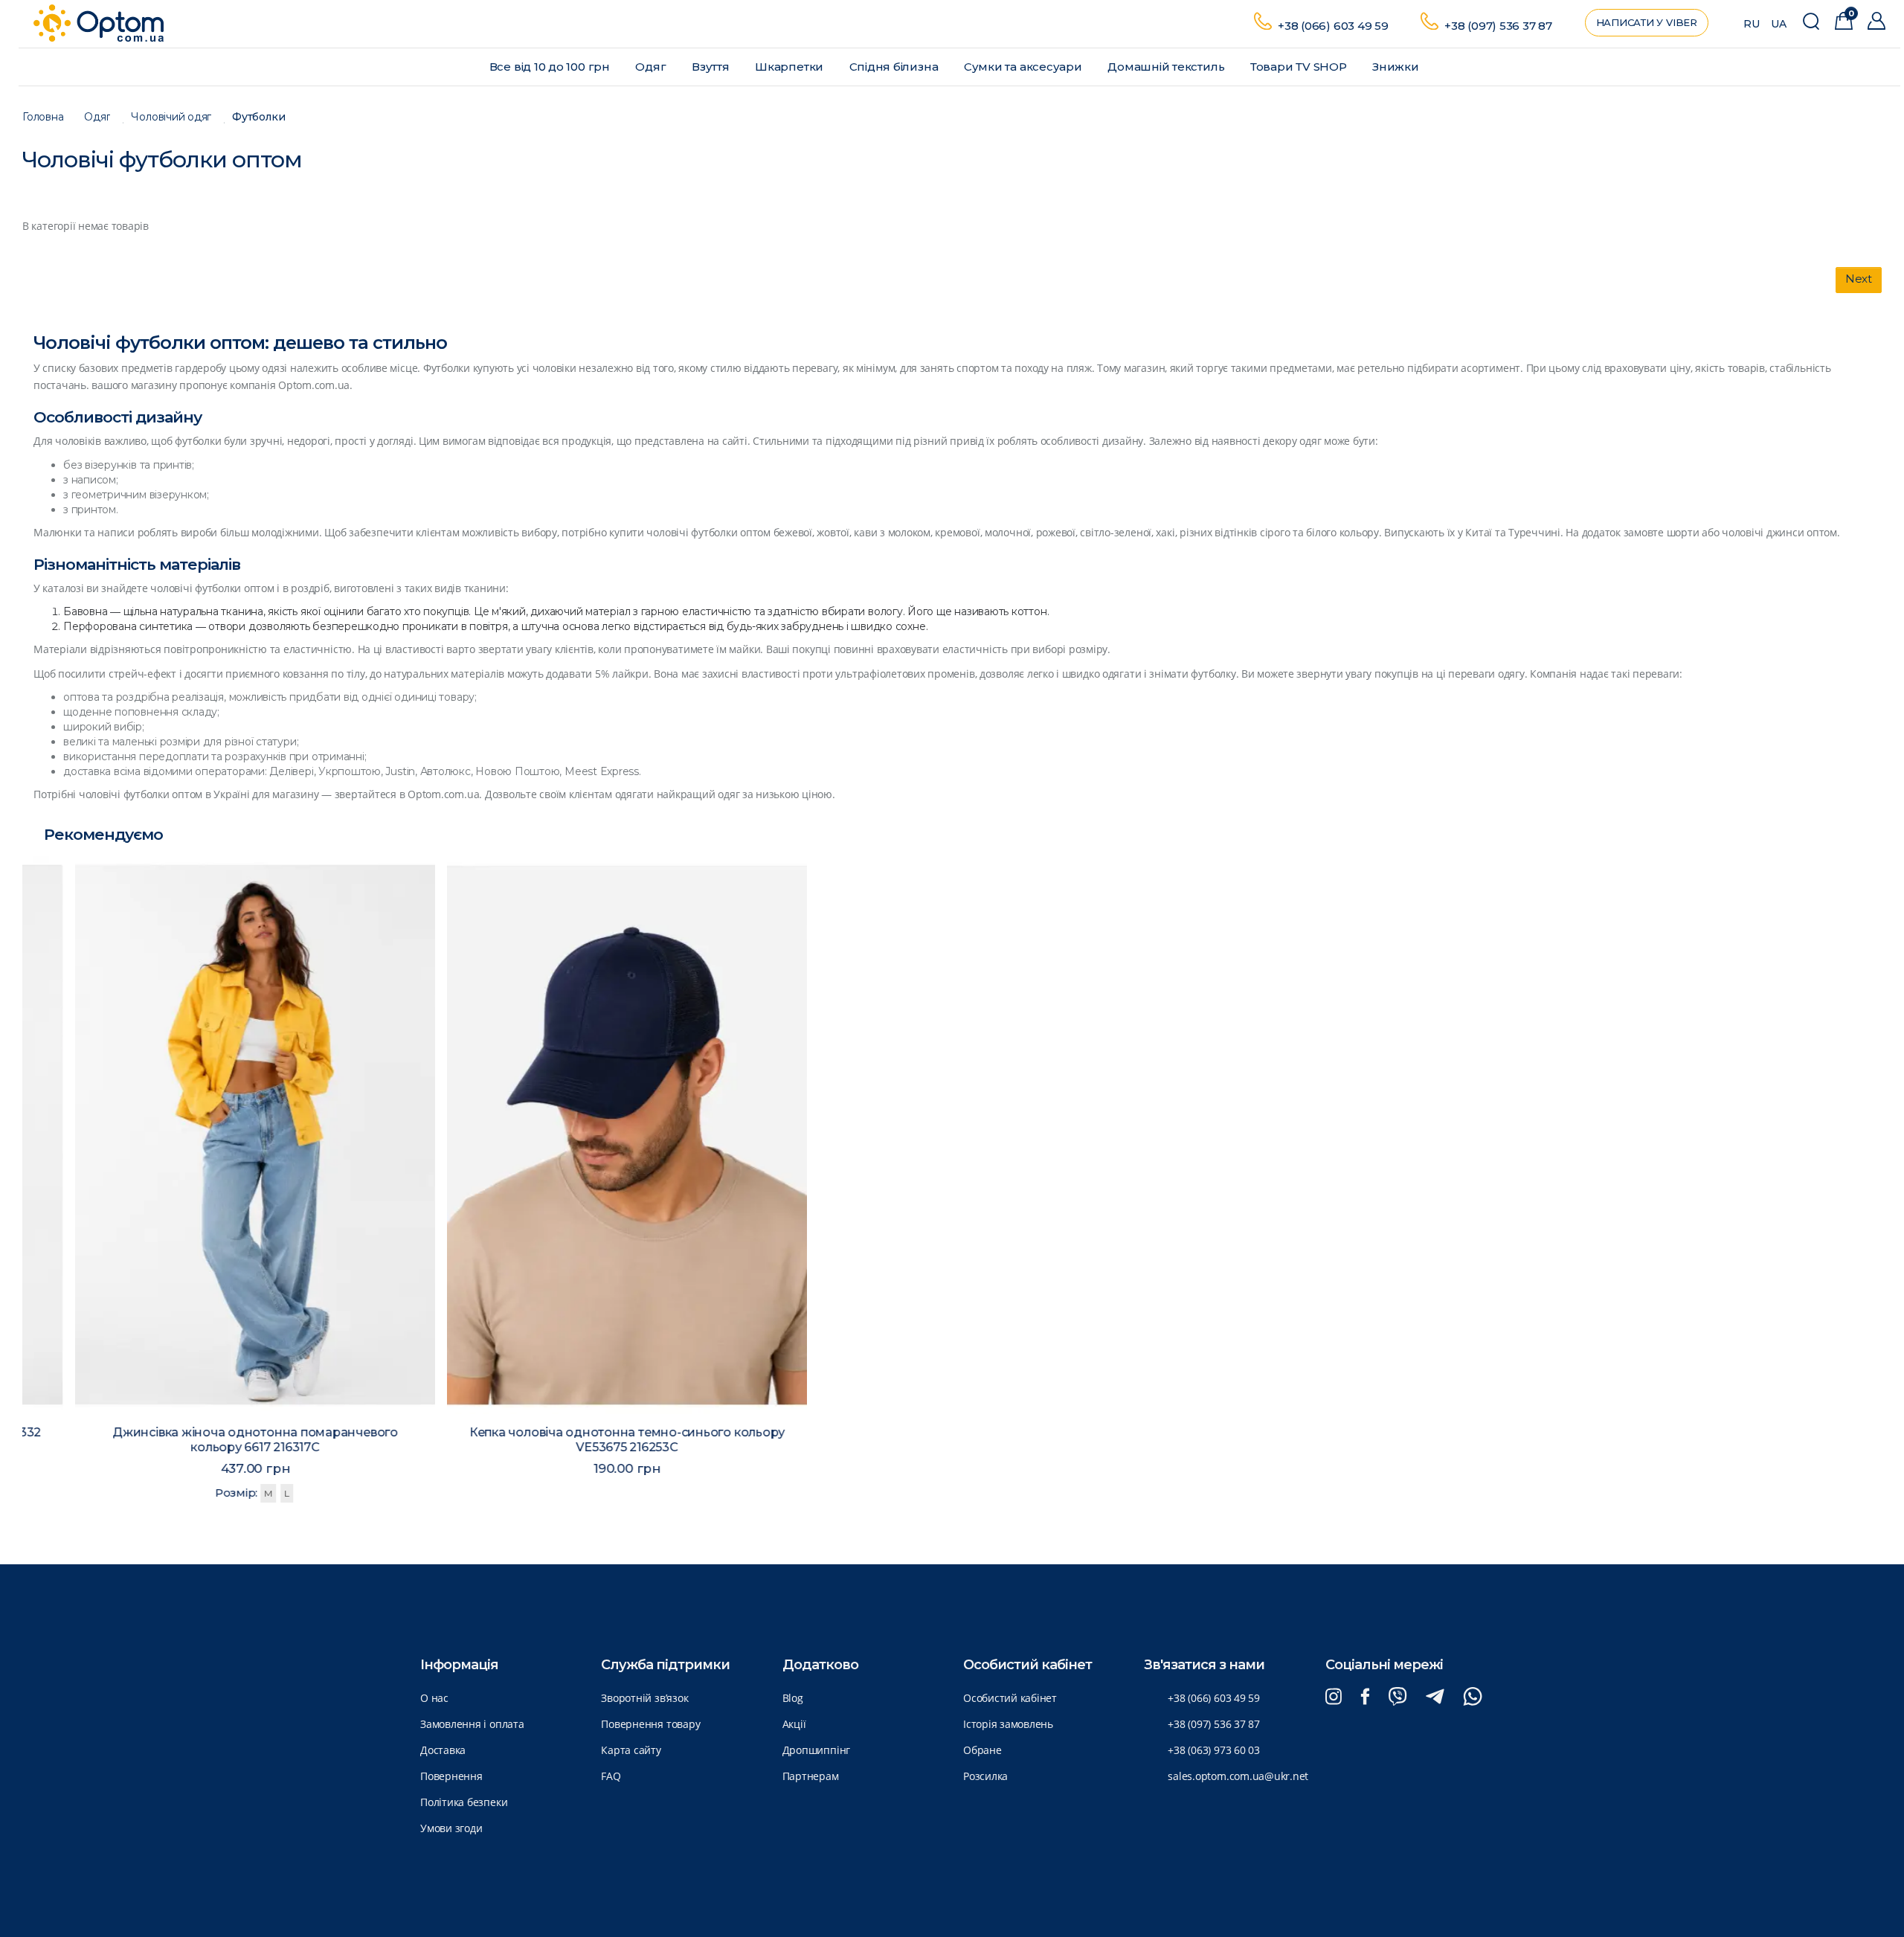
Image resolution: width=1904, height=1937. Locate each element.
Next (1859, 279)
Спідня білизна (895, 67)
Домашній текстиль (1167, 67)
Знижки (1397, 67)
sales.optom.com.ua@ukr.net (1238, 1776)
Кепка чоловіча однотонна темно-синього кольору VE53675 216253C (580, 1440)
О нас (434, 1698)
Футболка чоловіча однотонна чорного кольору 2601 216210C (1324, 1429)
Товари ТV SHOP (1300, 67)
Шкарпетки (791, 67)
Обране (982, 1750)
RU (1752, 24)
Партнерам (811, 1776)
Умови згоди (451, 1828)
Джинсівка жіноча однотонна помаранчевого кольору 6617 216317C (208, 1440)
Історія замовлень (1008, 1724)
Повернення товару (650, 1724)
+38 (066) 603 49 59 (1333, 26)
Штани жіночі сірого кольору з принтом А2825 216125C (1695, 1421)
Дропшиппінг (816, 1750)
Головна (43, 117)
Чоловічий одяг (171, 117)
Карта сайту (631, 1750)
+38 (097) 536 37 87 (1498, 26)
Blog (793, 1698)
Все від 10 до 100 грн (551, 67)
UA (1779, 24)
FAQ (611, 1776)
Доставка (443, 1750)
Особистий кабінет (1010, 1698)
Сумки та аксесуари (1025, 67)
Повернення (451, 1776)
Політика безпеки (464, 1802)
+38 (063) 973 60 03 (1214, 1750)
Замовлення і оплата (472, 1724)
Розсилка (985, 1776)
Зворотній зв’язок (644, 1698)
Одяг (652, 67)
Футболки (258, 117)
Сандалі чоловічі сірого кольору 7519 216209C (952, 1421)
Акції (794, 1724)
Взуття (712, 67)
